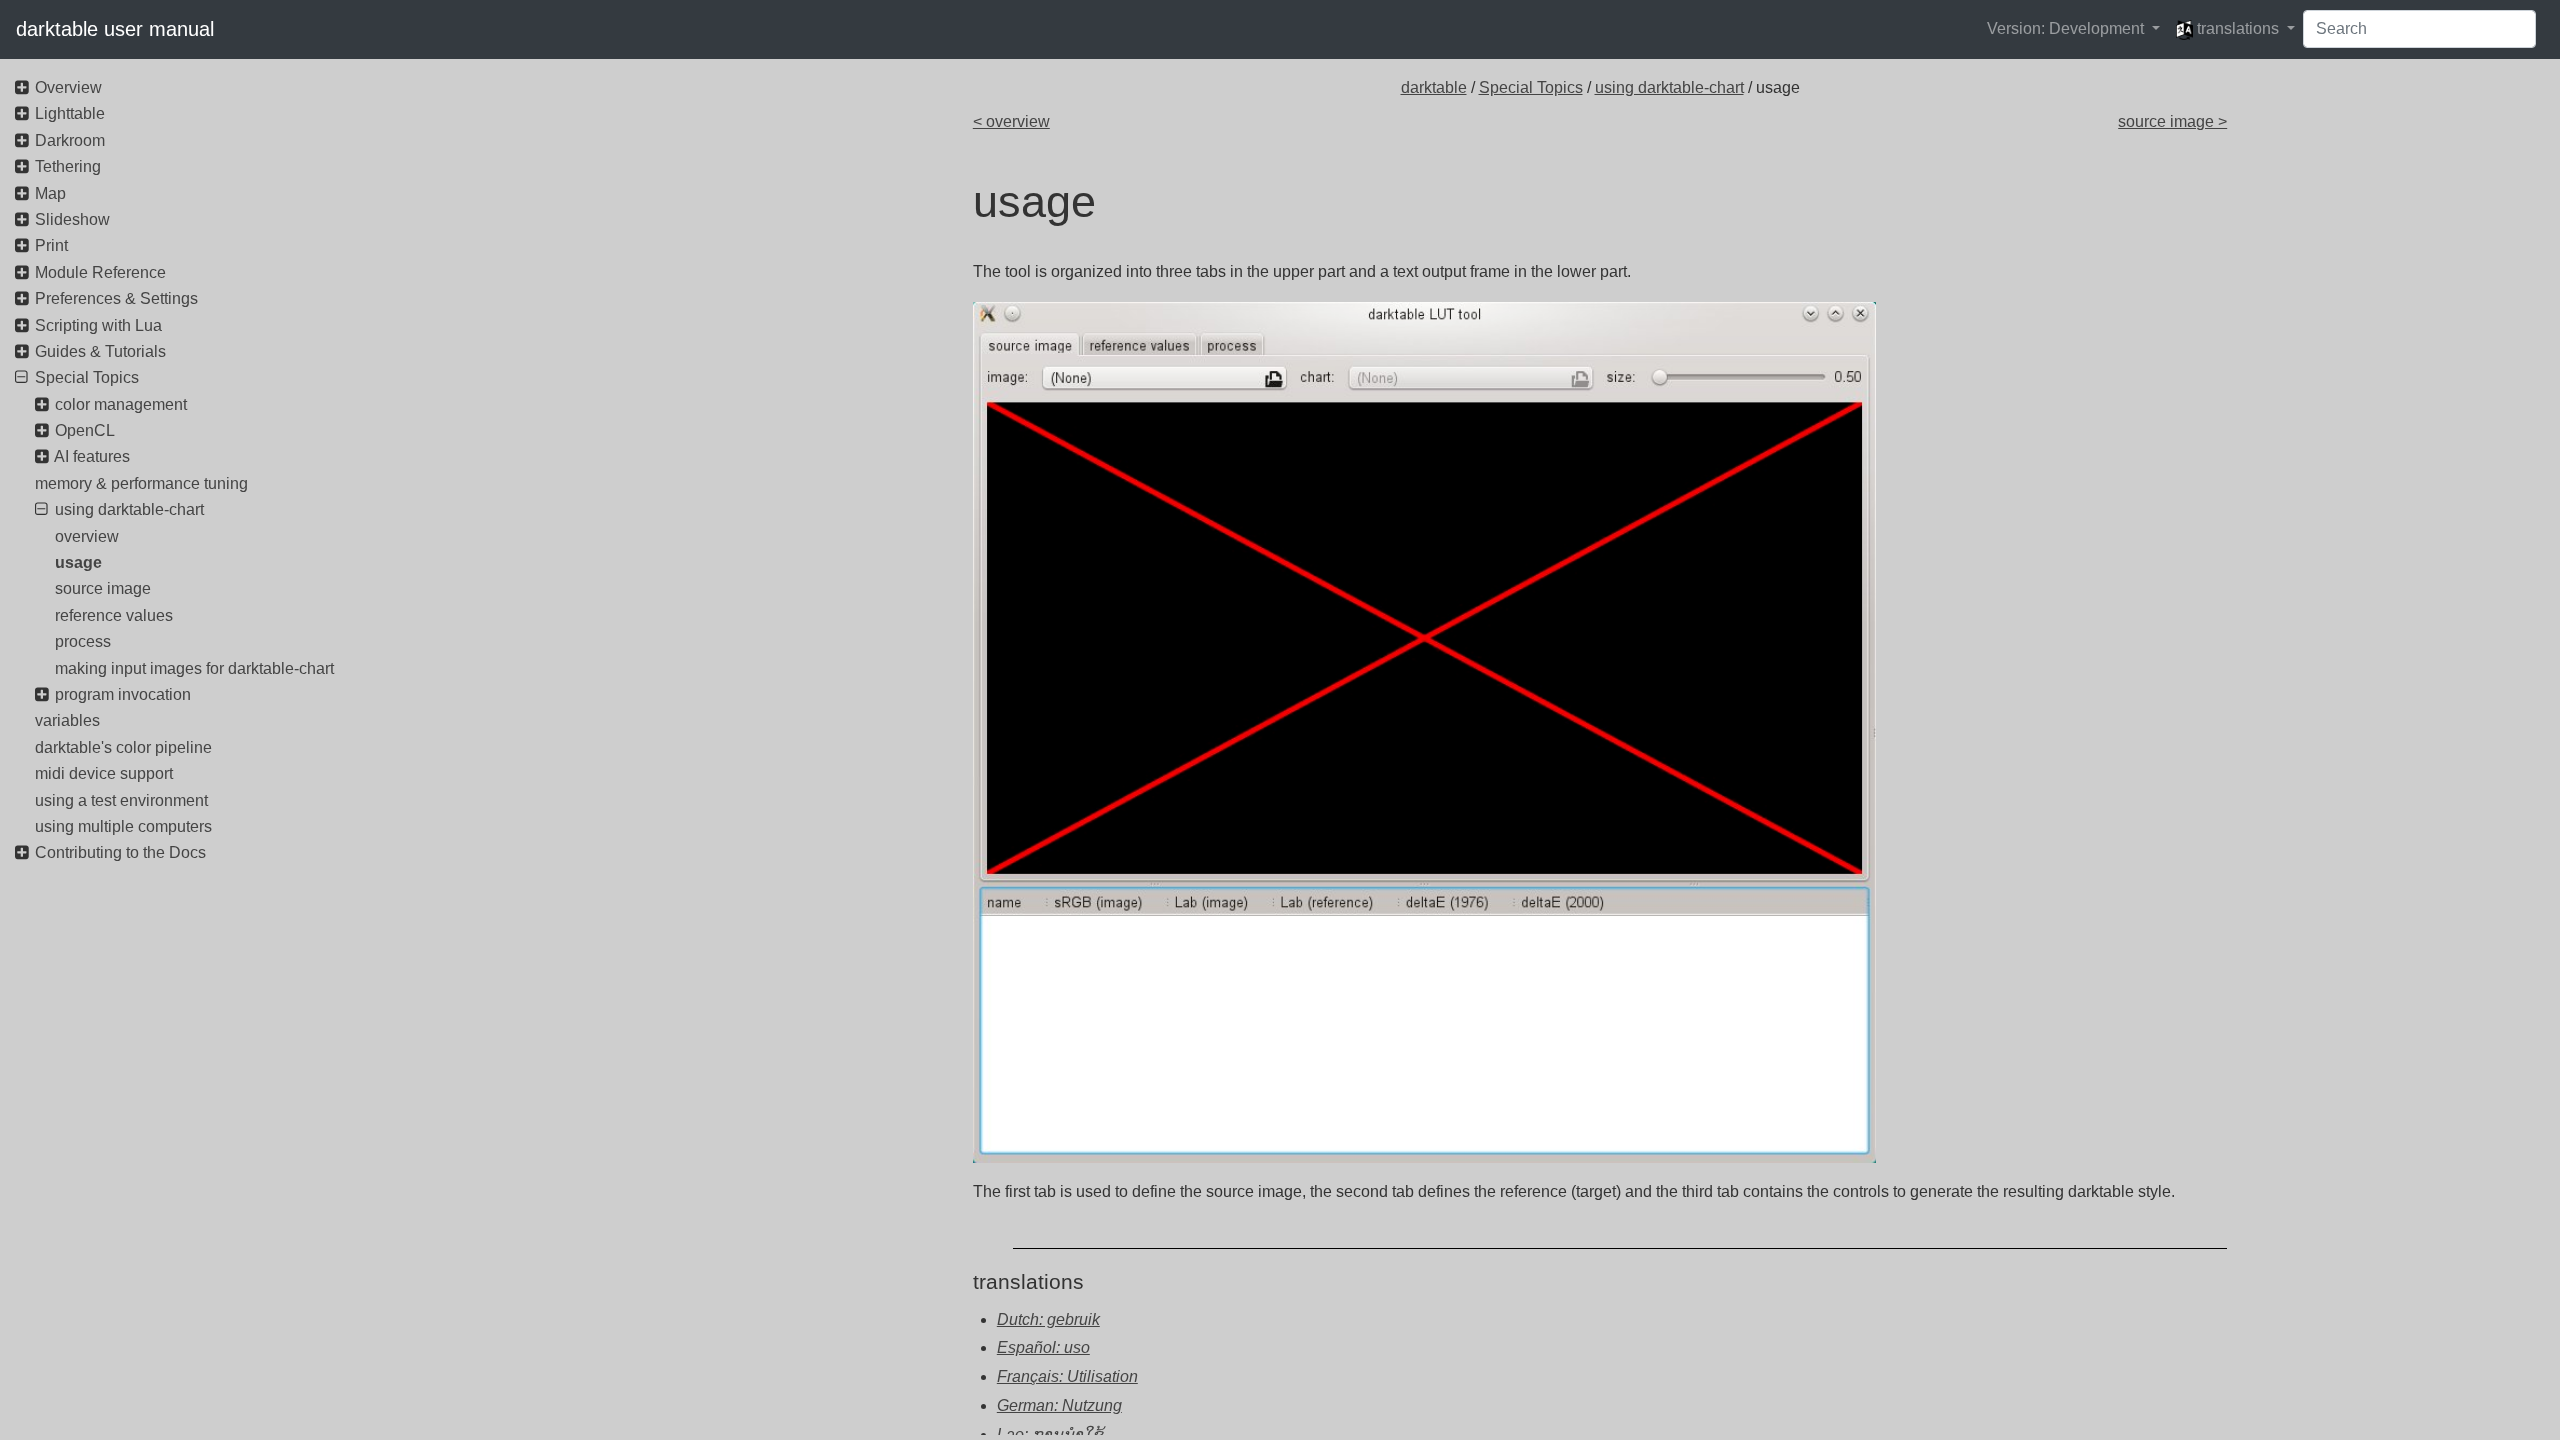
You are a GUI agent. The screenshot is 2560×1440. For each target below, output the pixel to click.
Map (50, 193)
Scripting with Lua (98, 325)
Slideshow (72, 219)
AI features (92, 456)
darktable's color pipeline (123, 747)
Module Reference (100, 272)
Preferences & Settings (116, 298)
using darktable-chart (1669, 87)
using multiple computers (123, 826)
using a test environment (121, 800)
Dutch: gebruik (1048, 1319)
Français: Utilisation (1067, 1376)
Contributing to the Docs (120, 852)
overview (87, 536)
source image (103, 588)
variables (67, 720)
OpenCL (85, 430)
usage (78, 562)
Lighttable (70, 113)
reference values (114, 615)
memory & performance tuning (141, 483)
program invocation (123, 694)
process (83, 641)
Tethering (68, 166)
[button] (2073, 29)
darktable (1434, 87)
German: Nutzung (1059, 1405)
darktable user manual (115, 29)
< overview (1011, 121)
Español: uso (1043, 1347)
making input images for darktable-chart (194, 668)
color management (121, 404)
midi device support (104, 773)
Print (51, 245)
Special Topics (1531, 87)
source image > (2172, 121)
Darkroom (70, 140)
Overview (68, 87)
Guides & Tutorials (100, 351)
